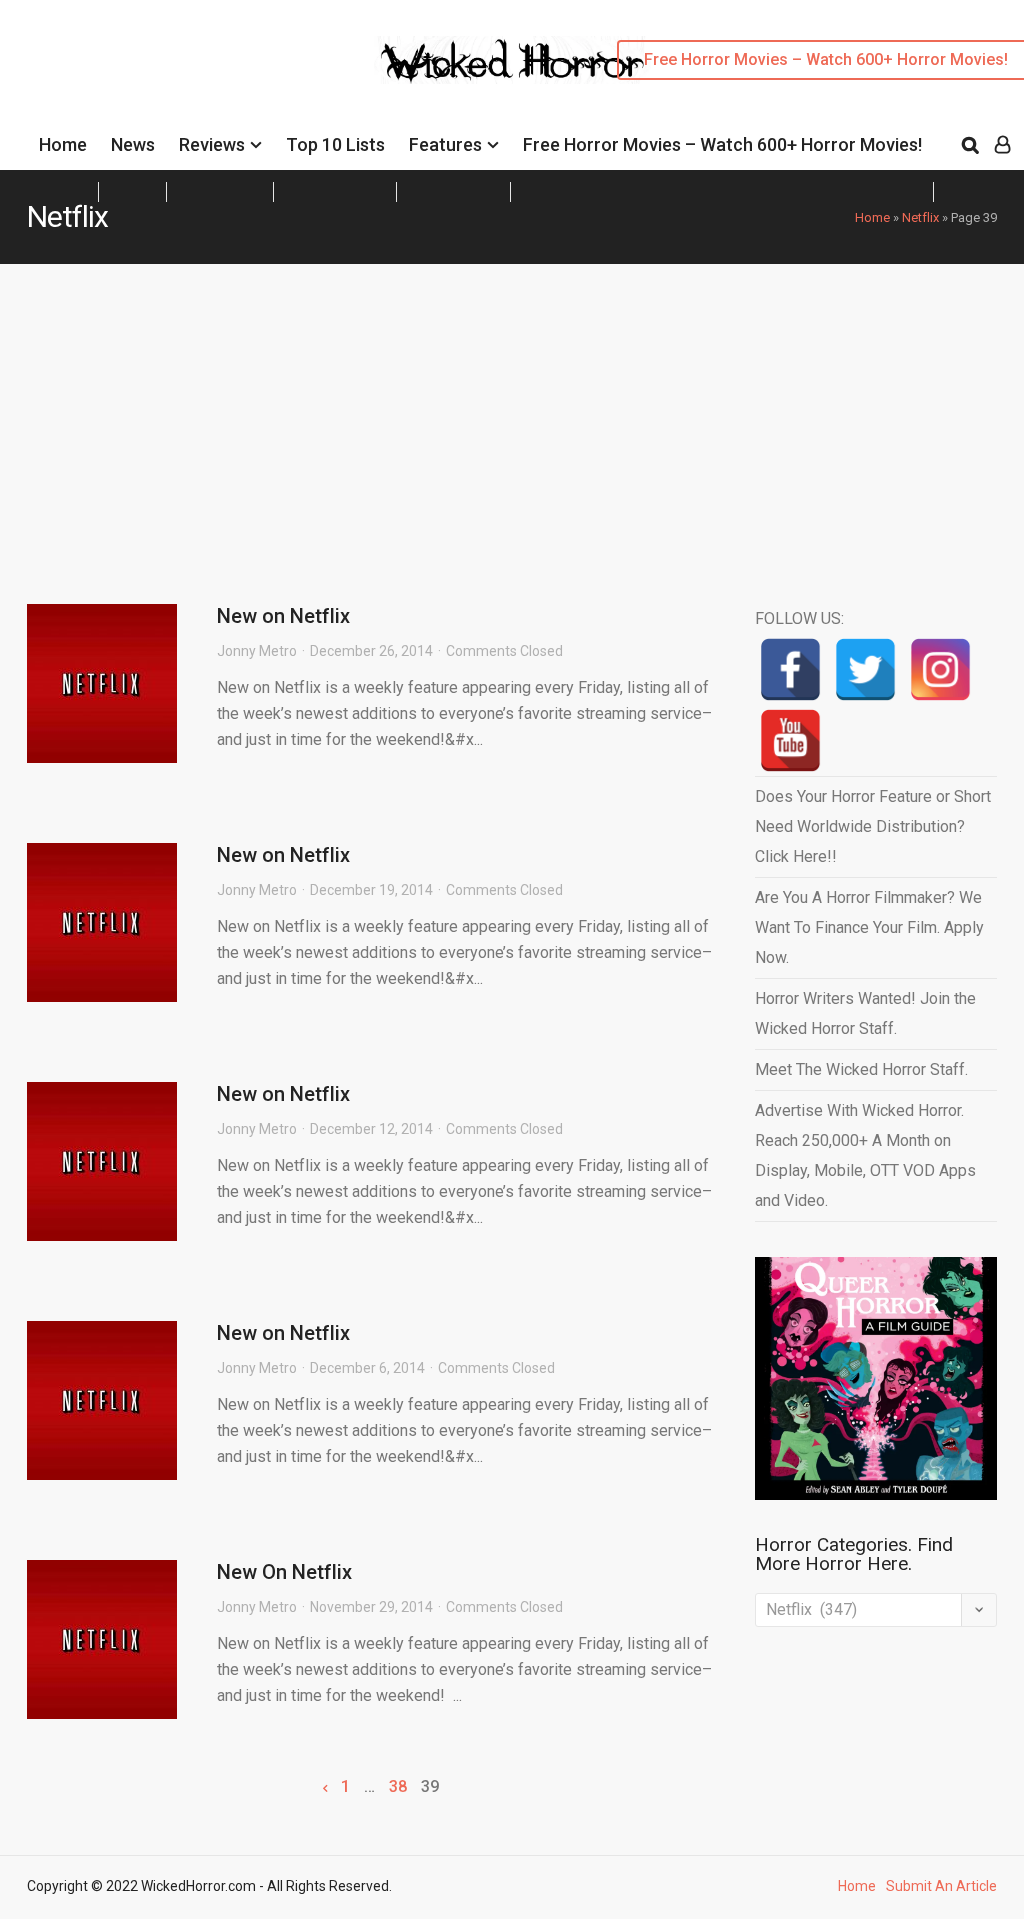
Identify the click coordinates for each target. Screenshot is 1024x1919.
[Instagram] (940, 669)
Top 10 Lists (335, 144)
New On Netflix (284, 1572)
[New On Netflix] (102, 1639)
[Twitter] (865, 669)
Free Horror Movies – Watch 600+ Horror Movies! (722, 144)
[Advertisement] (512, 414)
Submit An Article (941, 1886)
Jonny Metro (257, 651)
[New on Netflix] (102, 683)
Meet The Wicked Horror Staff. (861, 1069)
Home (63, 144)
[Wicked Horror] (512, 59)
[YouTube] (790, 740)
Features (445, 144)
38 (398, 1787)
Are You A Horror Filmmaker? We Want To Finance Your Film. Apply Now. (869, 927)
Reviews (212, 144)
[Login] (1002, 145)
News (133, 144)
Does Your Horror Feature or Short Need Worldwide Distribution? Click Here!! (873, 826)
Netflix (920, 217)
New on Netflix (283, 616)
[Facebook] (790, 669)
